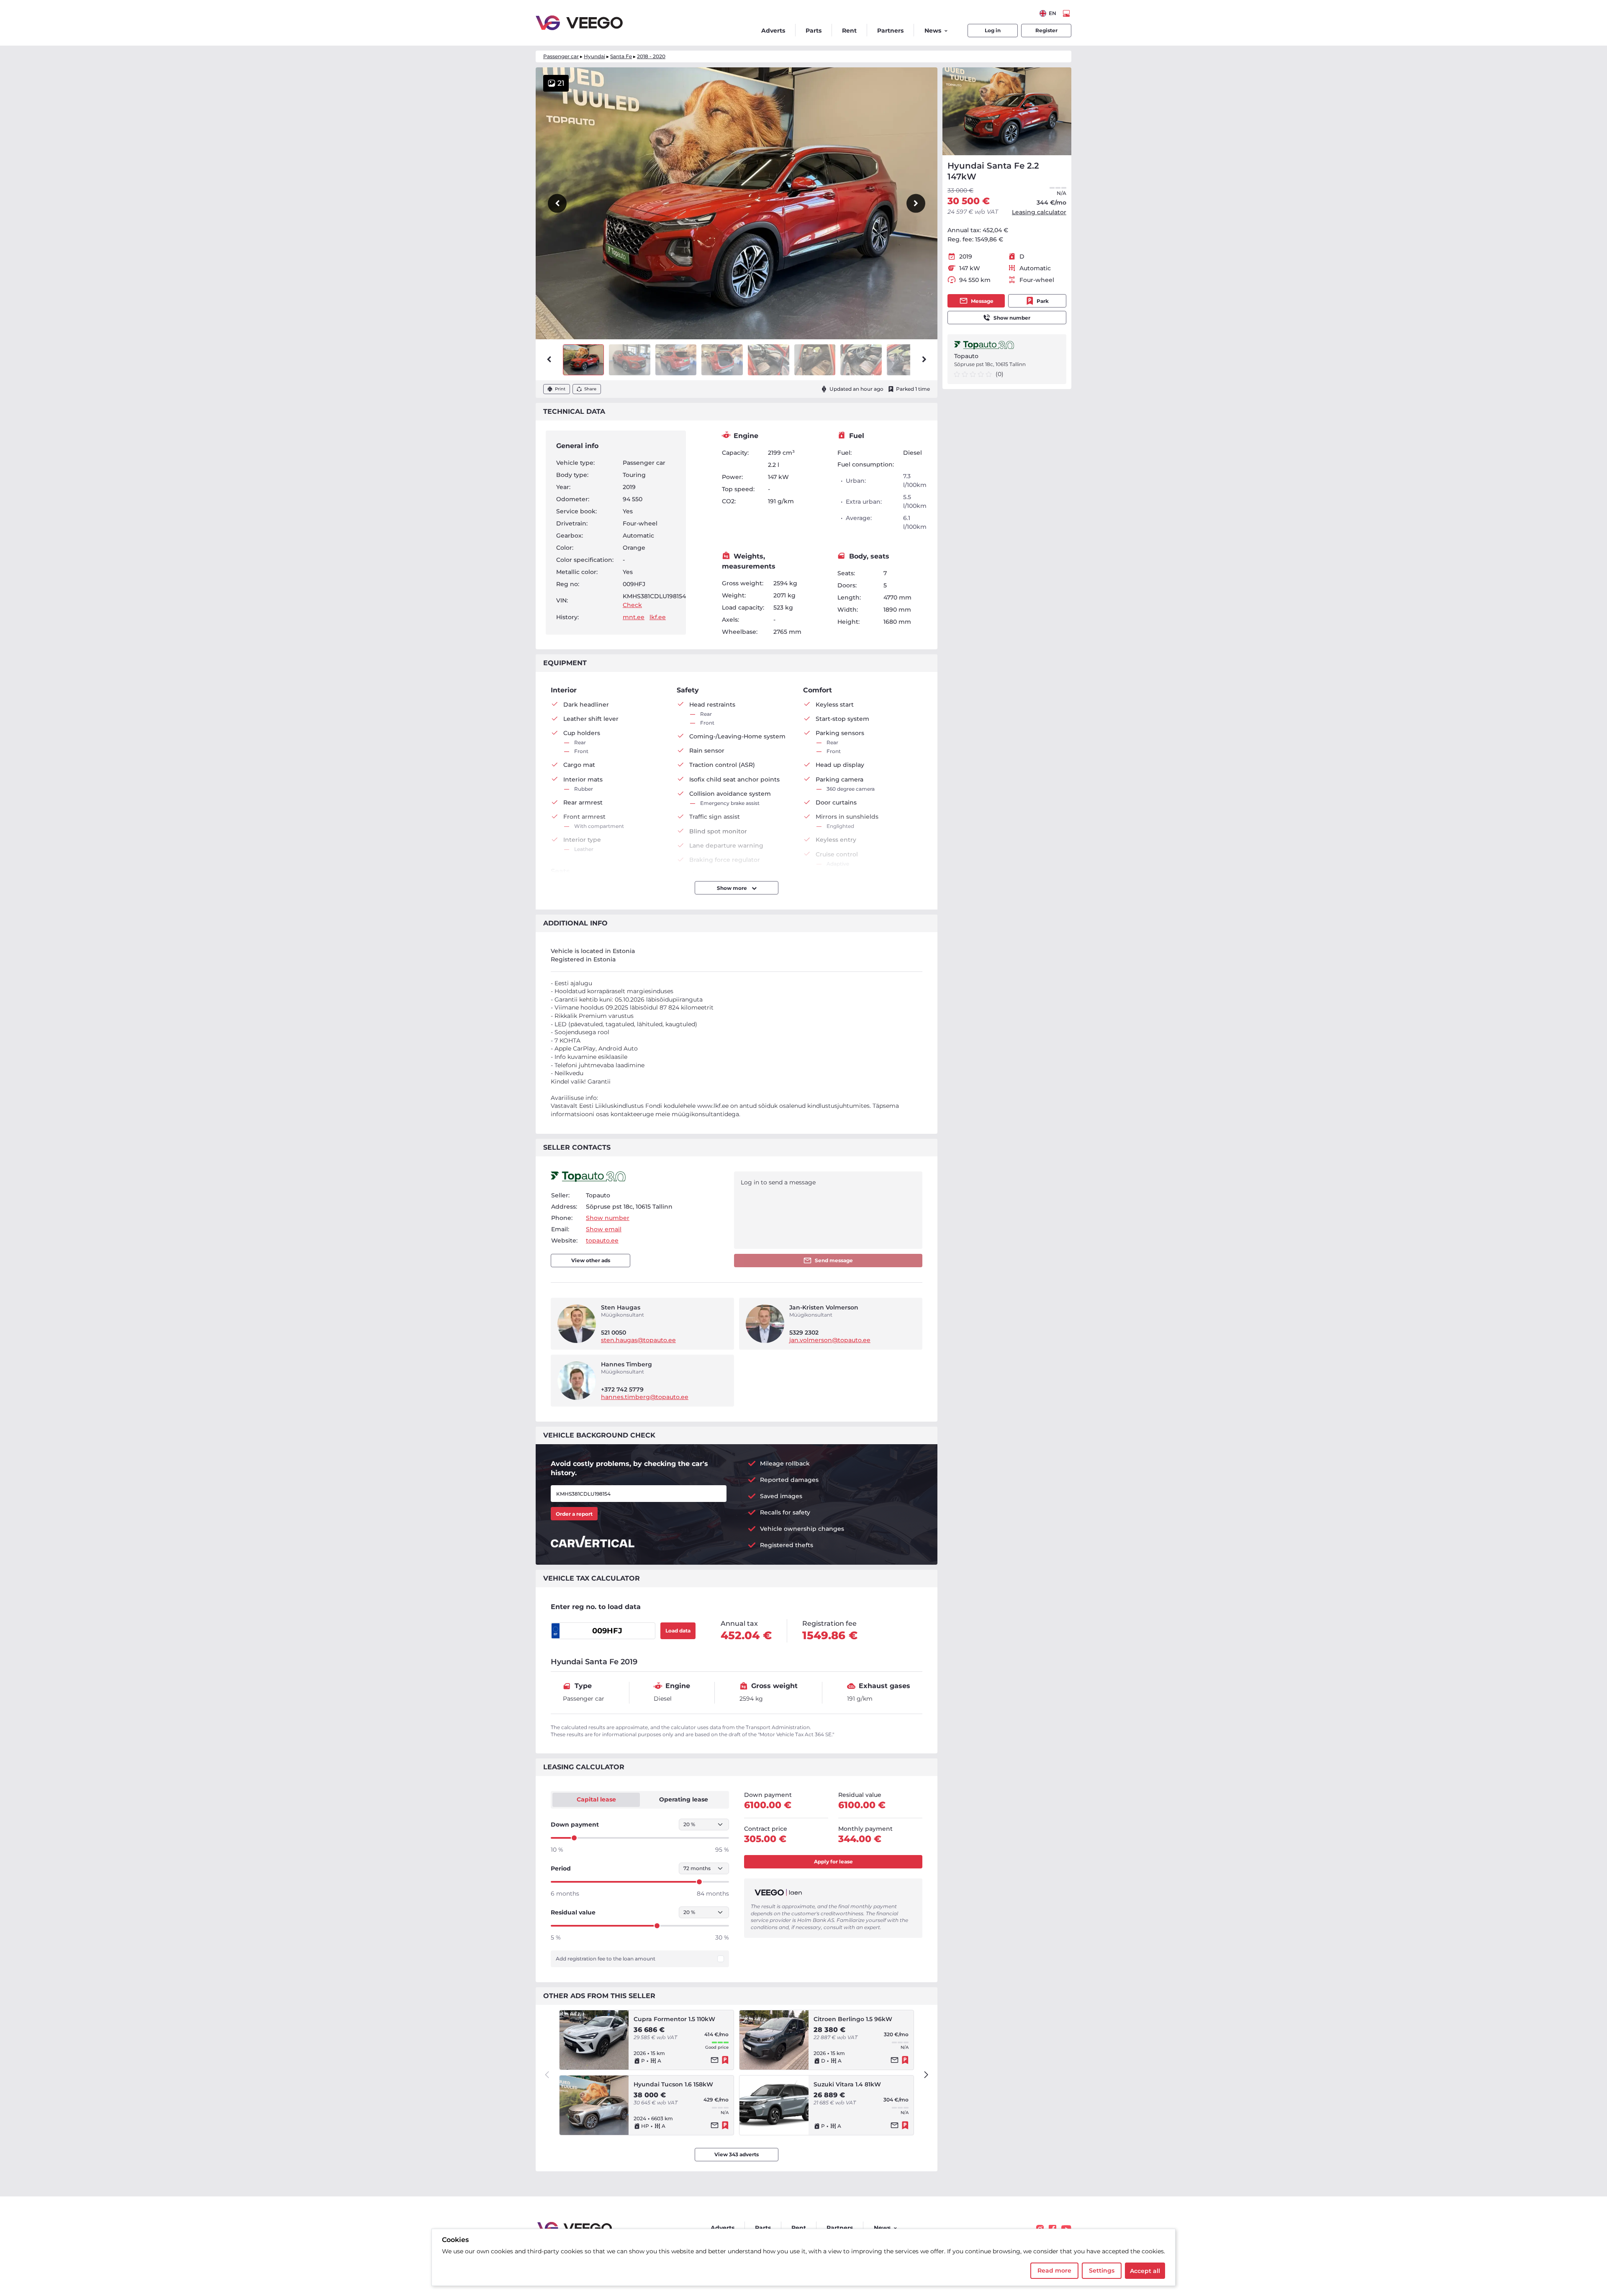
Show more (733, 888)
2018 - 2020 (651, 56)
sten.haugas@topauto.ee (638, 1340)
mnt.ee (634, 617)
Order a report (574, 1514)
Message (982, 301)
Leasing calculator (1039, 212)
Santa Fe (621, 56)
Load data (678, 1631)
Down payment (575, 1824)
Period (561, 1868)
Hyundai (594, 56)
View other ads (591, 1260)
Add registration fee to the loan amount (606, 1959)
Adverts (773, 31)
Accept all (1145, 2271)
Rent (849, 31)
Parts (814, 31)
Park (1043, 301)
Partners (890, 31)
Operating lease (684, 1799)
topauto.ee (602, 1240)
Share (590, 389)
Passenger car (561, 56)
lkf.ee (658, 617)
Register (1046, 30)
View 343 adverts (737, 2154)
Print (560, 389)
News (933, 31)
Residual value (573, 1912)
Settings (1102, 2270)
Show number (1012, 318)
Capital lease (596, 1799)
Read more (1054, 2270)
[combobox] (1048, 13)
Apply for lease (833, 1862)
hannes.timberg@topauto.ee (645, 1397)
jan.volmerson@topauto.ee (830, 1340)
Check (632, 605)
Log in (993, 30)
